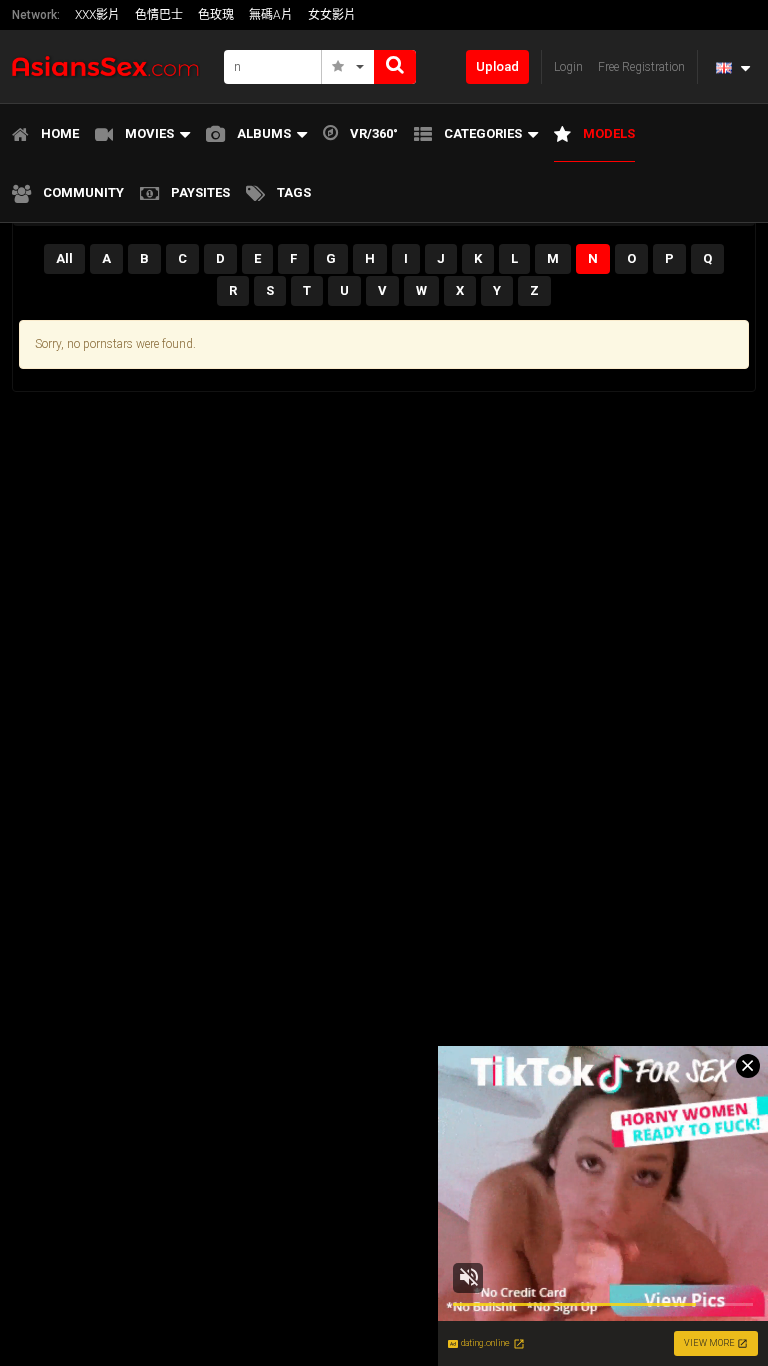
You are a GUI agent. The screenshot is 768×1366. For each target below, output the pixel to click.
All (64, 258)
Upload (497, 66)
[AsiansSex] (112, 66)
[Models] (348, 67)
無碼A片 (271, 15)
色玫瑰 (216, 15)
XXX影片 (97, 15)
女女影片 (332, 15)
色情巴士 (159, 15)
